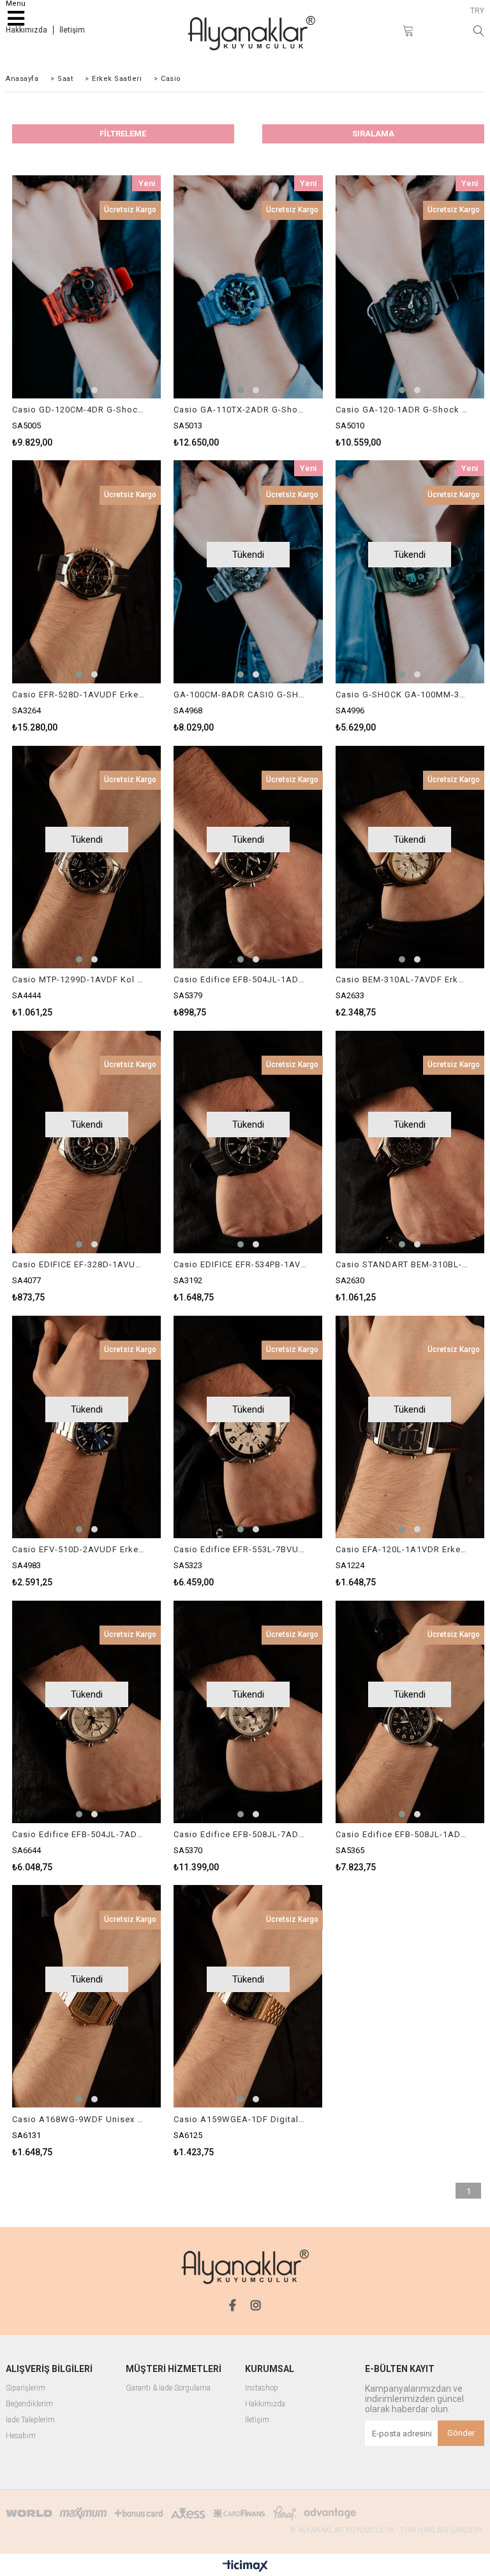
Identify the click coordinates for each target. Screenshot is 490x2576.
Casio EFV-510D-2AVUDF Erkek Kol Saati (78, 1549)
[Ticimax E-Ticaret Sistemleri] (245, 2566)
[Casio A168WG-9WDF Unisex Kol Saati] (86, 1997)
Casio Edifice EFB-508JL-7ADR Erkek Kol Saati (240, 1834)
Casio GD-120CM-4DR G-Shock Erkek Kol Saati (78, 410)
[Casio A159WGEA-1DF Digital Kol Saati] (248, 1997)
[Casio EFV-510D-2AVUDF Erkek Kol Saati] (86, 1427)
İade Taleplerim (30, 2420)
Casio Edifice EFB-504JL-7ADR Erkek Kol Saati (78, 1834)
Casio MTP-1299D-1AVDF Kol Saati (78, 979)
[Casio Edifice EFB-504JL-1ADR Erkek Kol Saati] (248, 857)
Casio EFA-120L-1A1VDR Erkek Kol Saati (402, 1549)
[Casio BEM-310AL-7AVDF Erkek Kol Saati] (410, 857)
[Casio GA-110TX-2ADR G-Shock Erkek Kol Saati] (248, 287)
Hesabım (21, 2436)
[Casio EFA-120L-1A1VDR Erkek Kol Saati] (410, 1427)
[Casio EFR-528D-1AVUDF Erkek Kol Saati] (86, 572)
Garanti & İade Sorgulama (168, 2388)
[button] (79, 390)
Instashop (262, 2388)
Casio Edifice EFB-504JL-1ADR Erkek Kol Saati (240, 979)
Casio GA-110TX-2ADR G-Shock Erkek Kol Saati (240, 410)
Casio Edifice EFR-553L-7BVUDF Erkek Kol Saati (240, 1549)
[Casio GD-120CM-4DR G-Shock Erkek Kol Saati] (86, 287)
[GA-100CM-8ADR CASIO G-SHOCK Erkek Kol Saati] (248, 572)
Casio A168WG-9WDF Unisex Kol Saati (78, 2119)
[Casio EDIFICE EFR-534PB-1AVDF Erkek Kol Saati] (248, 1142)
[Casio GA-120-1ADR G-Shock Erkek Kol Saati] (410, 287)
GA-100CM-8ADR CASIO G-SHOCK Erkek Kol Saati (240, 695)
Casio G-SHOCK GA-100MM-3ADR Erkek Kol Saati (402, 695)
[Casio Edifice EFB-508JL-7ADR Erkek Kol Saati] (248, 1712)
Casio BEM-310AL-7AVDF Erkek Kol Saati (402, 979)
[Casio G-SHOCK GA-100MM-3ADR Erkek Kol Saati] (410, 572)
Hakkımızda (26, 30)
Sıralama (373, 134)
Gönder (461, 2433)
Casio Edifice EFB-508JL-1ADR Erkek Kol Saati (402, 1834)
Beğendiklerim (29, 2404)
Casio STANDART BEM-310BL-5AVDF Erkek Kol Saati (402, 1264)
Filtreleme (123, 134)
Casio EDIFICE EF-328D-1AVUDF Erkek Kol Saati (78, 1264)
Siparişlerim (26, 2388)
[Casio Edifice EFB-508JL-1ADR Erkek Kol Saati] (410, 1712)
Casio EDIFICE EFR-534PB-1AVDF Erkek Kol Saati (240, 1264)
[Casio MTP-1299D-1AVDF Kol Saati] (86, 857)
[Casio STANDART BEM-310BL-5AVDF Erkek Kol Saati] (410, 1142)
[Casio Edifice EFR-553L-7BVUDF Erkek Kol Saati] (248, 1427)
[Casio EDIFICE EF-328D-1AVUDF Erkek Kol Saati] (86, 1142)
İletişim (72, 30)
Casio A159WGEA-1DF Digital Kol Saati (240, 2119)
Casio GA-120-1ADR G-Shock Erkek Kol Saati (402, 410)
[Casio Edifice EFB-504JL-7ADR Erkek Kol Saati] (86, 1712)
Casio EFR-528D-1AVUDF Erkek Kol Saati (78, 695)
